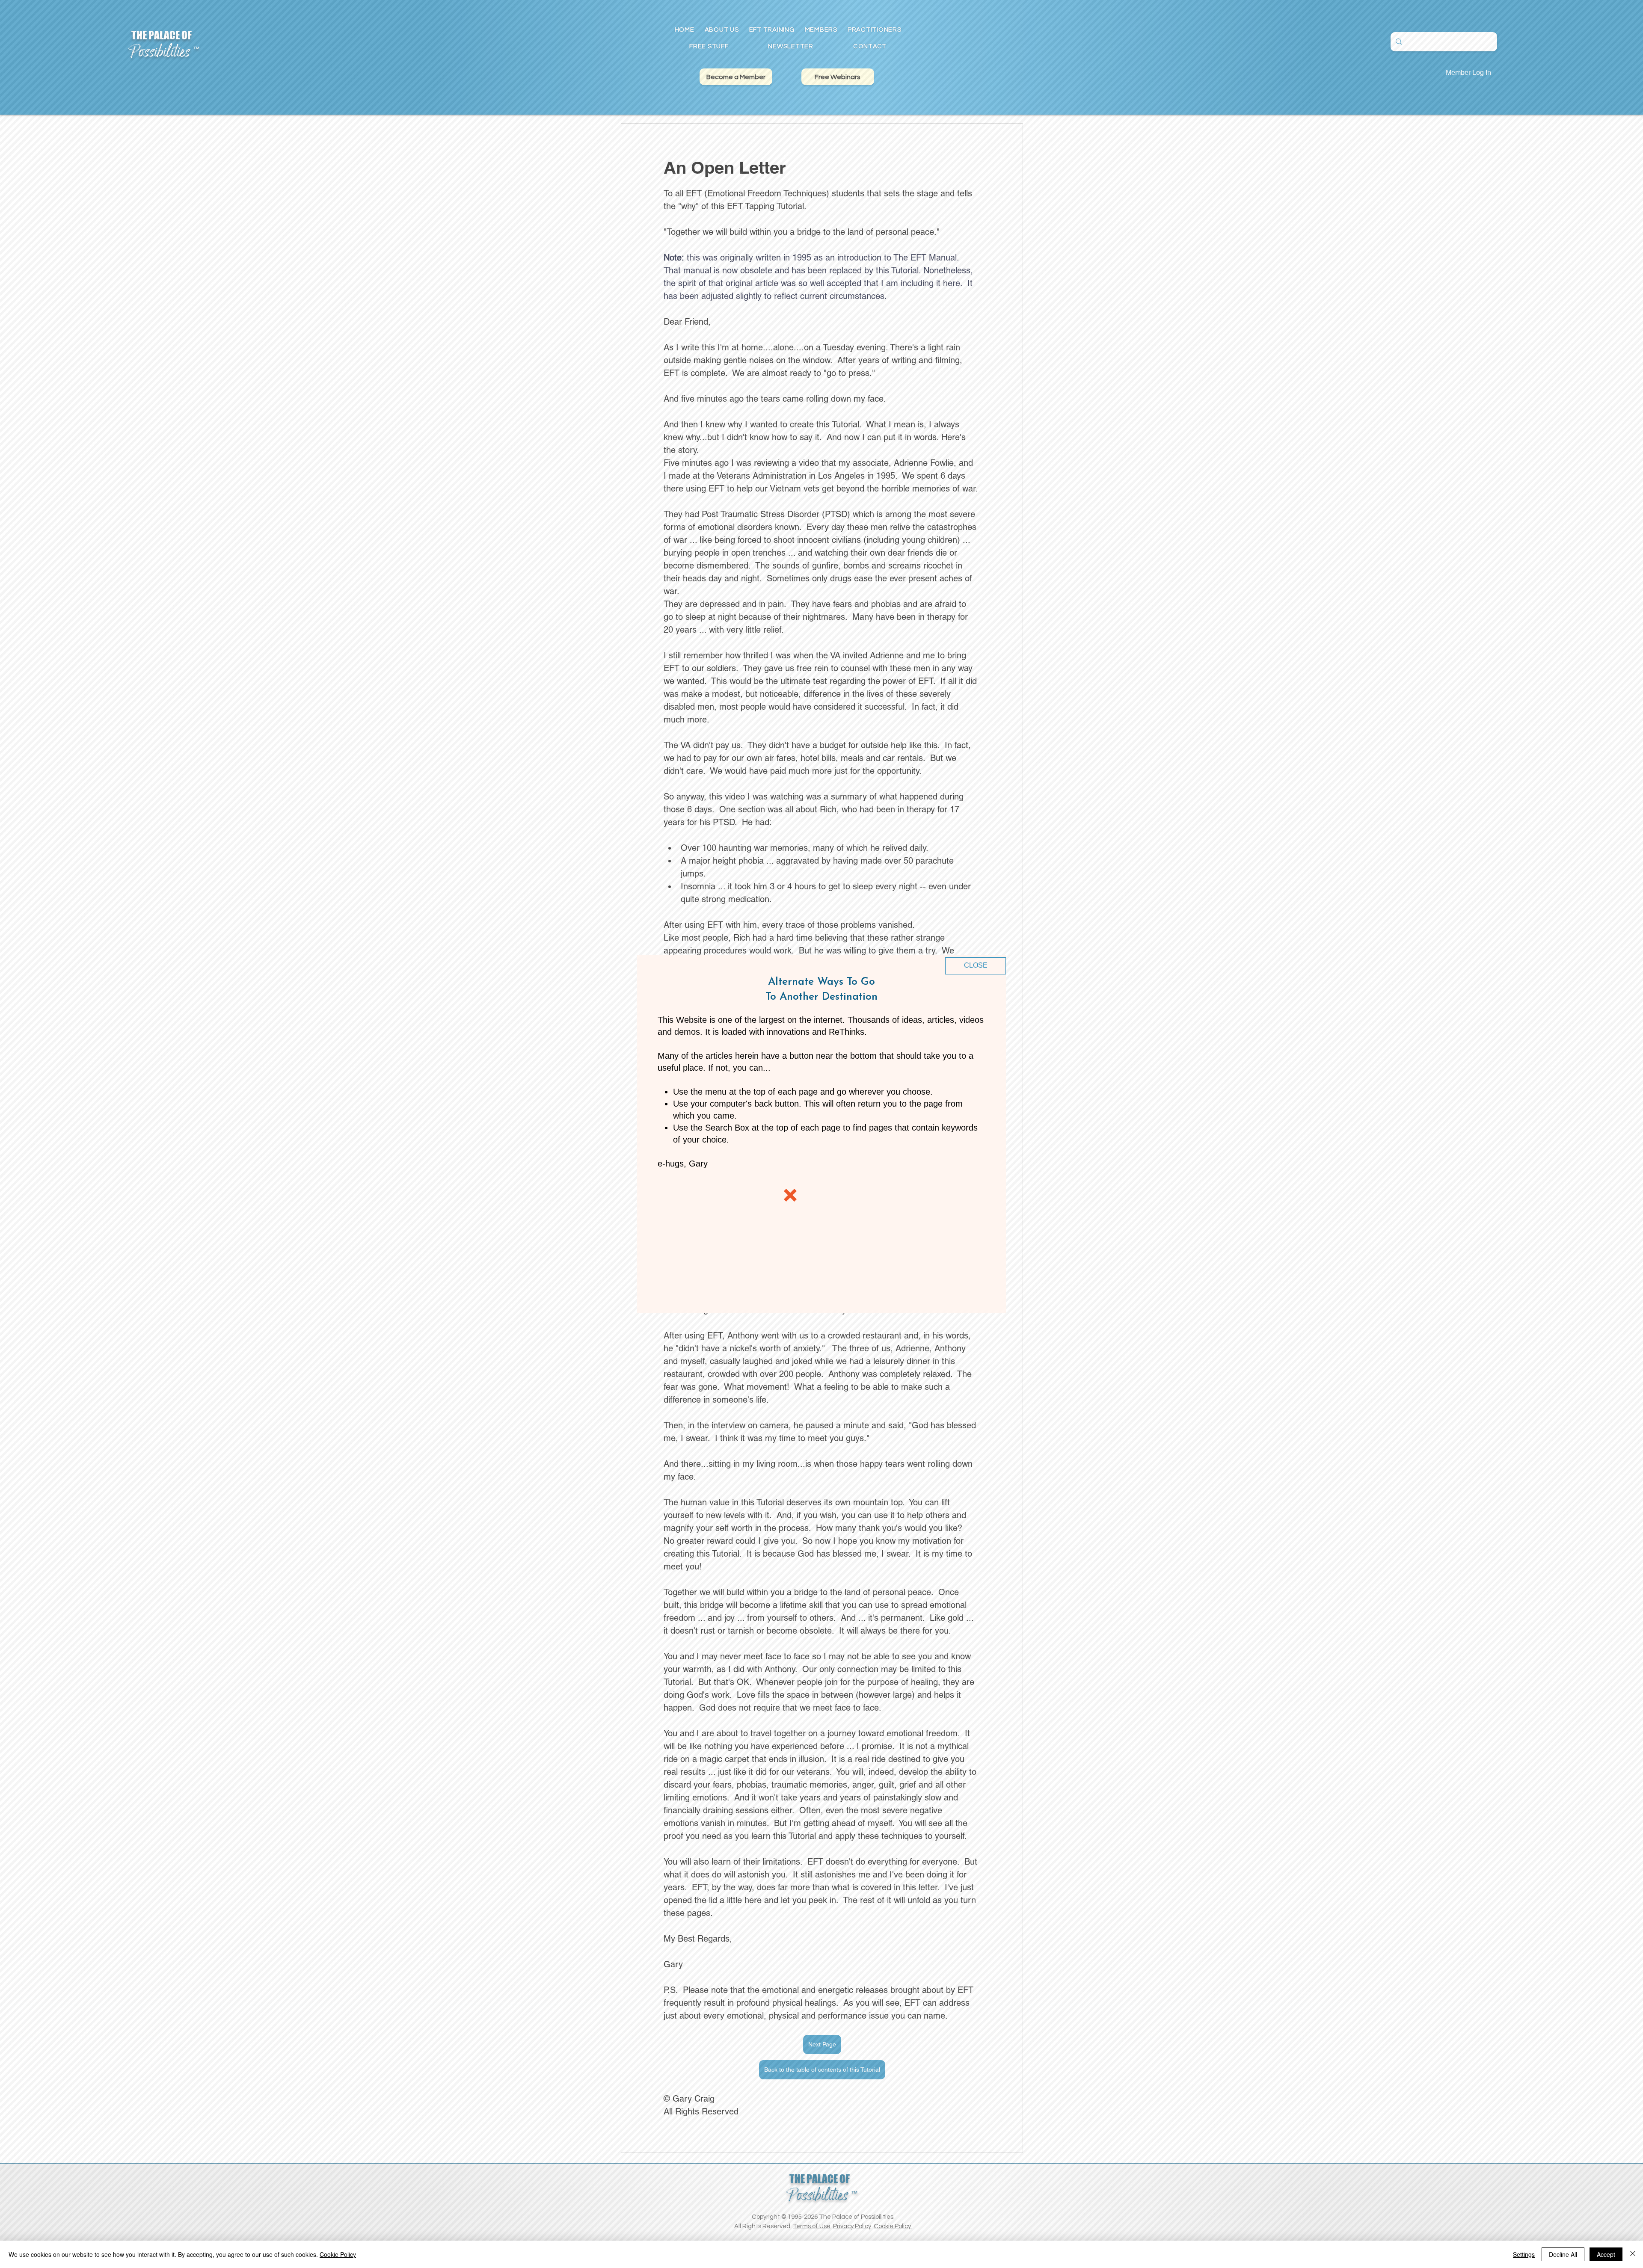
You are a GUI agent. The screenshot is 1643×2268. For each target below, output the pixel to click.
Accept (1606, 2254)
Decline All (1563, 2254)
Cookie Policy (338, 2254)
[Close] (1633, 2254)
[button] (976, 966)
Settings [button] (1524, 2254)
